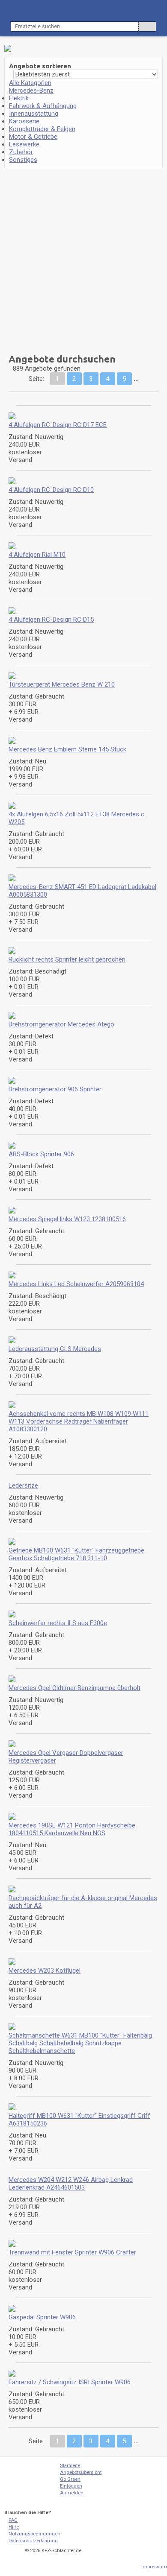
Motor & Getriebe (33, 137)
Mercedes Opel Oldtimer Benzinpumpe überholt (75, 1688)
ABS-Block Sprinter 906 (41, 1154)
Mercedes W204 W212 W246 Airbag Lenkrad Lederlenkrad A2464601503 (71, 2184)
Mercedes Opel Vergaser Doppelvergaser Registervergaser (66, 1757)
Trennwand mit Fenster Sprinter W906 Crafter (72, 2252)
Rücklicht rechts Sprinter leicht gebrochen (67, 959)
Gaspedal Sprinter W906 (42, 2317)
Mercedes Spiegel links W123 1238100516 (67, 1219)
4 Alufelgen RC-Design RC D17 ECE (58, 425)
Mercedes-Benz (31, 91)
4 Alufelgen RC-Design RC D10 (51, 490)
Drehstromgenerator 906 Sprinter (55, 1089)
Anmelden (72, 2493)
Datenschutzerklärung (33, 2541)
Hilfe (14, 2527)
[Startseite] (26, 2484)
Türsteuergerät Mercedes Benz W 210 (62, 684)
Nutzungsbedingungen (34, 2534)
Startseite (70, 2466)
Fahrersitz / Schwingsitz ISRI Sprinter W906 (70, 2382)
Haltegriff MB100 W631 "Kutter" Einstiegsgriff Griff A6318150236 (79, 2120)
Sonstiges (23, 160)
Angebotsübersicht (81, 2472)
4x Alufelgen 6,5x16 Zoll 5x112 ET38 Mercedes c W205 (76, 818)
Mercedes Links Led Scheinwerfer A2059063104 (76, 1284)
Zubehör (21, 152)
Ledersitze (23, 1485)
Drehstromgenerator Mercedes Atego (61, 1024)
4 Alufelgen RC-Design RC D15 (51, 620)
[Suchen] (147, 26)
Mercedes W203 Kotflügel (45, 1971)
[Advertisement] (59, 258)
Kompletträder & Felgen (42, 129)
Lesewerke (24, 144)
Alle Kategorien (30, 83)
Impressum (154, 2567)
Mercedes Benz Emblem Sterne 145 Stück (67, 749)
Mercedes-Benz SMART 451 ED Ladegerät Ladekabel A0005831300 (82, 891)
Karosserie (24, 121)
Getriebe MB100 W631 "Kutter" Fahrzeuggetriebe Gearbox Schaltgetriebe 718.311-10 (76, 1554)
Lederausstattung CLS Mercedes (55, 1349)
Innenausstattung (34, 114)
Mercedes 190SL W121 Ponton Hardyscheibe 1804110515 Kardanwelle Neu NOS (72, 1829)
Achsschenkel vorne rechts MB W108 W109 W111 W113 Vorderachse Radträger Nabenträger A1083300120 (79, 1421)
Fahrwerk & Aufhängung (43, 106)
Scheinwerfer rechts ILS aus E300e (58, 1623)
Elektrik (19, 98)
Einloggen (71, 2486)
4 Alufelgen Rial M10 (37, 555)
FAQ (13, 2520)
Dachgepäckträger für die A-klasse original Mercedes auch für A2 (83, 1902)
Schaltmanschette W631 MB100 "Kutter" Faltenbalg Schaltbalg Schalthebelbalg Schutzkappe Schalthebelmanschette (80, 2043)
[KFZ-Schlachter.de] (42, 11)
